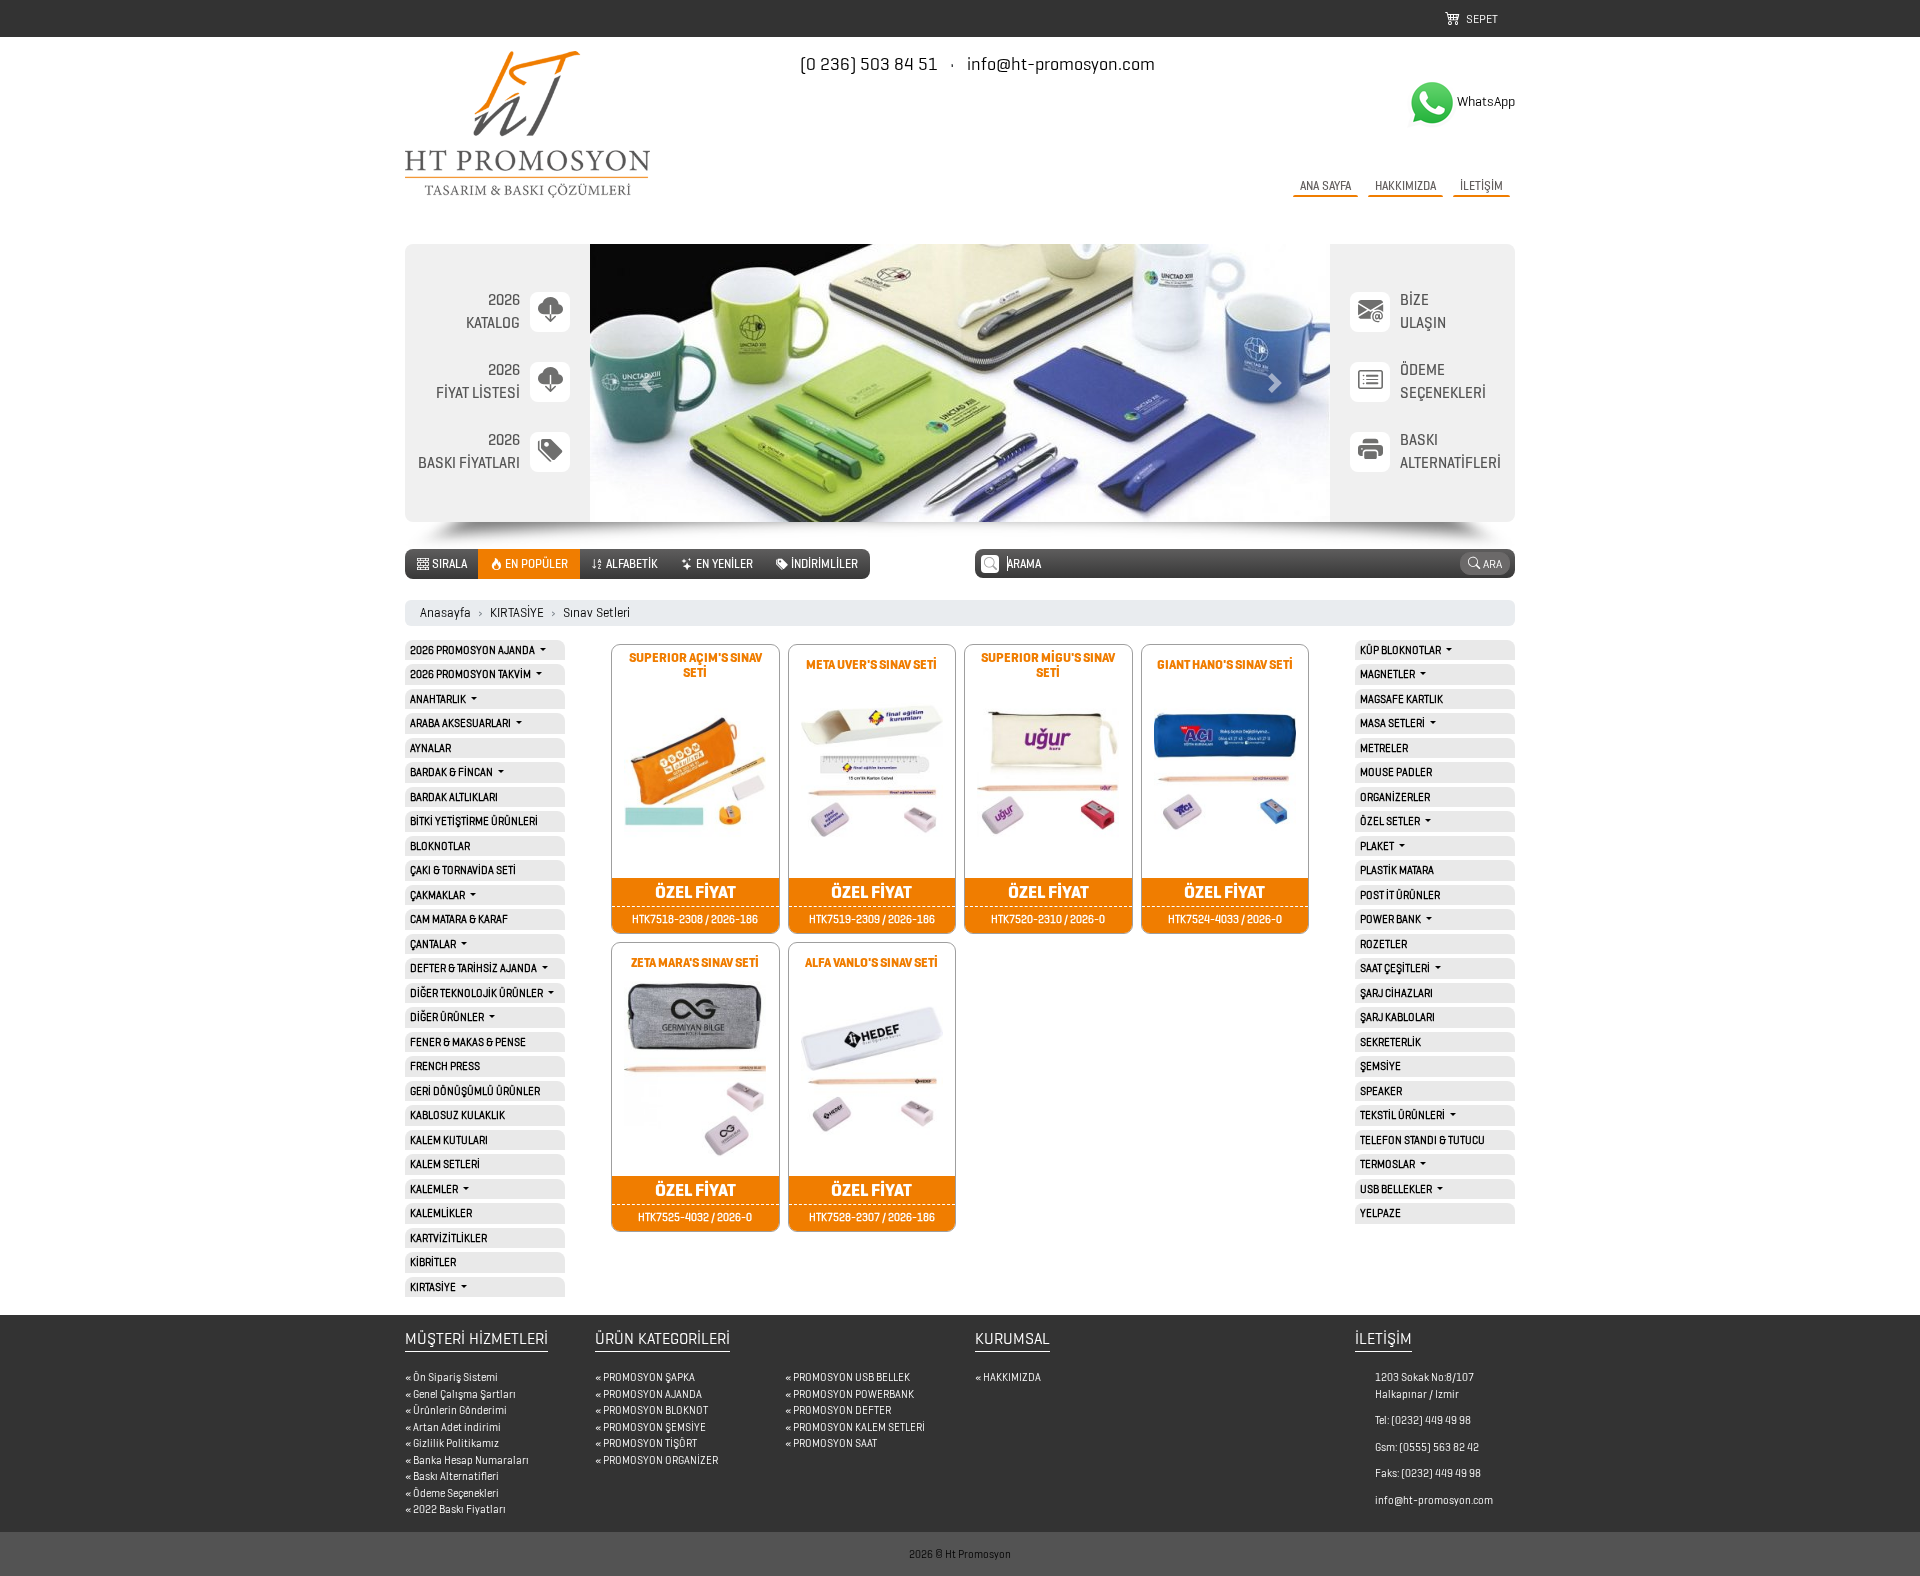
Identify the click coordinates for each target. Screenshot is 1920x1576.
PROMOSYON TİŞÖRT (650, 1443)
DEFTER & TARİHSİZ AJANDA (474, 968)
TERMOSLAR (1388, 1164)
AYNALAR (430, 748)
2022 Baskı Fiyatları (459, 1509)
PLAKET (1378, 846)
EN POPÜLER (535, 563)
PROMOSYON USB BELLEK (851, 1377)
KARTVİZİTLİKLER (448, 1238)
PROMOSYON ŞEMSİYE (654, 1427)
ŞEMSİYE (1380, 1066)
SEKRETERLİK (1390, 1042)
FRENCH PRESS (445, 1066)
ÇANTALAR (434, 944)
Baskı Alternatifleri (456, 1476)
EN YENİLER (723, 563)
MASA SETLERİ (1393, 723)
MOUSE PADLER (1396, 772)
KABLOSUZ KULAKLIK (457, 1115)
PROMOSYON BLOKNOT (655, 1410)
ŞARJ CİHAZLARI (1396, 993)
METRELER (1384, 748)
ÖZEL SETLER (1391, 821)
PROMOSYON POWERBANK (853, 1394)
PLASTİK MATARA (1397, 870)
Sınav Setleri (596, 612)
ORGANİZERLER (1395, 797)
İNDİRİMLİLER (823, 563)
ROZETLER (1383, 944)
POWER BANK (1391, 919)
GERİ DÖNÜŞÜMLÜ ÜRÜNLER (475, 1091)
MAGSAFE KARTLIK (1401, 699)
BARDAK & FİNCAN (452, 772)
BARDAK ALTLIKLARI (454, 797)
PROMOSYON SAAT (835, 1443)
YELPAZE (1380, 1213)
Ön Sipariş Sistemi (455, 1377)
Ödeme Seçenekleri (456, 1493)
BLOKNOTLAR (440, 846)
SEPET (1479, 18)
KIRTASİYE (517, 612)
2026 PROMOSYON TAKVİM (471, 674)
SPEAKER (1381, 1091)
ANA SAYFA (1325, 185)
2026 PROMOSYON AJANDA (473, 650)
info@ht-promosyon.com (1061, 64)
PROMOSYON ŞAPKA (649, 1377)
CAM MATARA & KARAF (459, 919)
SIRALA (448, 563)
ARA (1491, 563)
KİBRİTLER (433, 1262)
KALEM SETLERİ (445, 1164)
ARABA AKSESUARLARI (461, 723)
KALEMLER (435, 1189)
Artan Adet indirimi (457, 1427)
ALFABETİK (630, 563)
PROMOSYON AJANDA (652, 1394)
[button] (645, 383)
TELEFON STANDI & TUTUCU (1422, 1140)
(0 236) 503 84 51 (871, 64)
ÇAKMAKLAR (438, 895)
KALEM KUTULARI (449, 1140)
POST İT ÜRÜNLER (1400, 895)
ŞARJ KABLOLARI (1397, 1017)
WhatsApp (1486, 101)
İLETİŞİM (1481, 185)
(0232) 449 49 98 (1431, 1420)
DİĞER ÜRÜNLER (448, 1017)
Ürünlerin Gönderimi (460, 1410)
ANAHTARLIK (439, 699)
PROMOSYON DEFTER (842, 1410)
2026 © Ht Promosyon (960, 1554)
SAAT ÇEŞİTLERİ (1396, 968)
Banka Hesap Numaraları (471, 1460)
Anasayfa (445, 612)
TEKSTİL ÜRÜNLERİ (1403, 1115)
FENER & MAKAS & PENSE (468, 1042)
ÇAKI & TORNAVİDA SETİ (463, 870)
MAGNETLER (1388, 674)
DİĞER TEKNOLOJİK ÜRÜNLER (477, 993)
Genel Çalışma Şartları (464, 1394)
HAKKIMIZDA (1405, 185)
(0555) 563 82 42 (1439, 1447)
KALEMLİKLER (441, 1213)
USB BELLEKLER (1397, 1189)
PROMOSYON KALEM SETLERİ (859, 1427)
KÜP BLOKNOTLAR (1401, 650)
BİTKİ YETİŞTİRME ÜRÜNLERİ (474, 821)
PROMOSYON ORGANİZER (660, 1460)
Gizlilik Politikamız (456, 1443)
